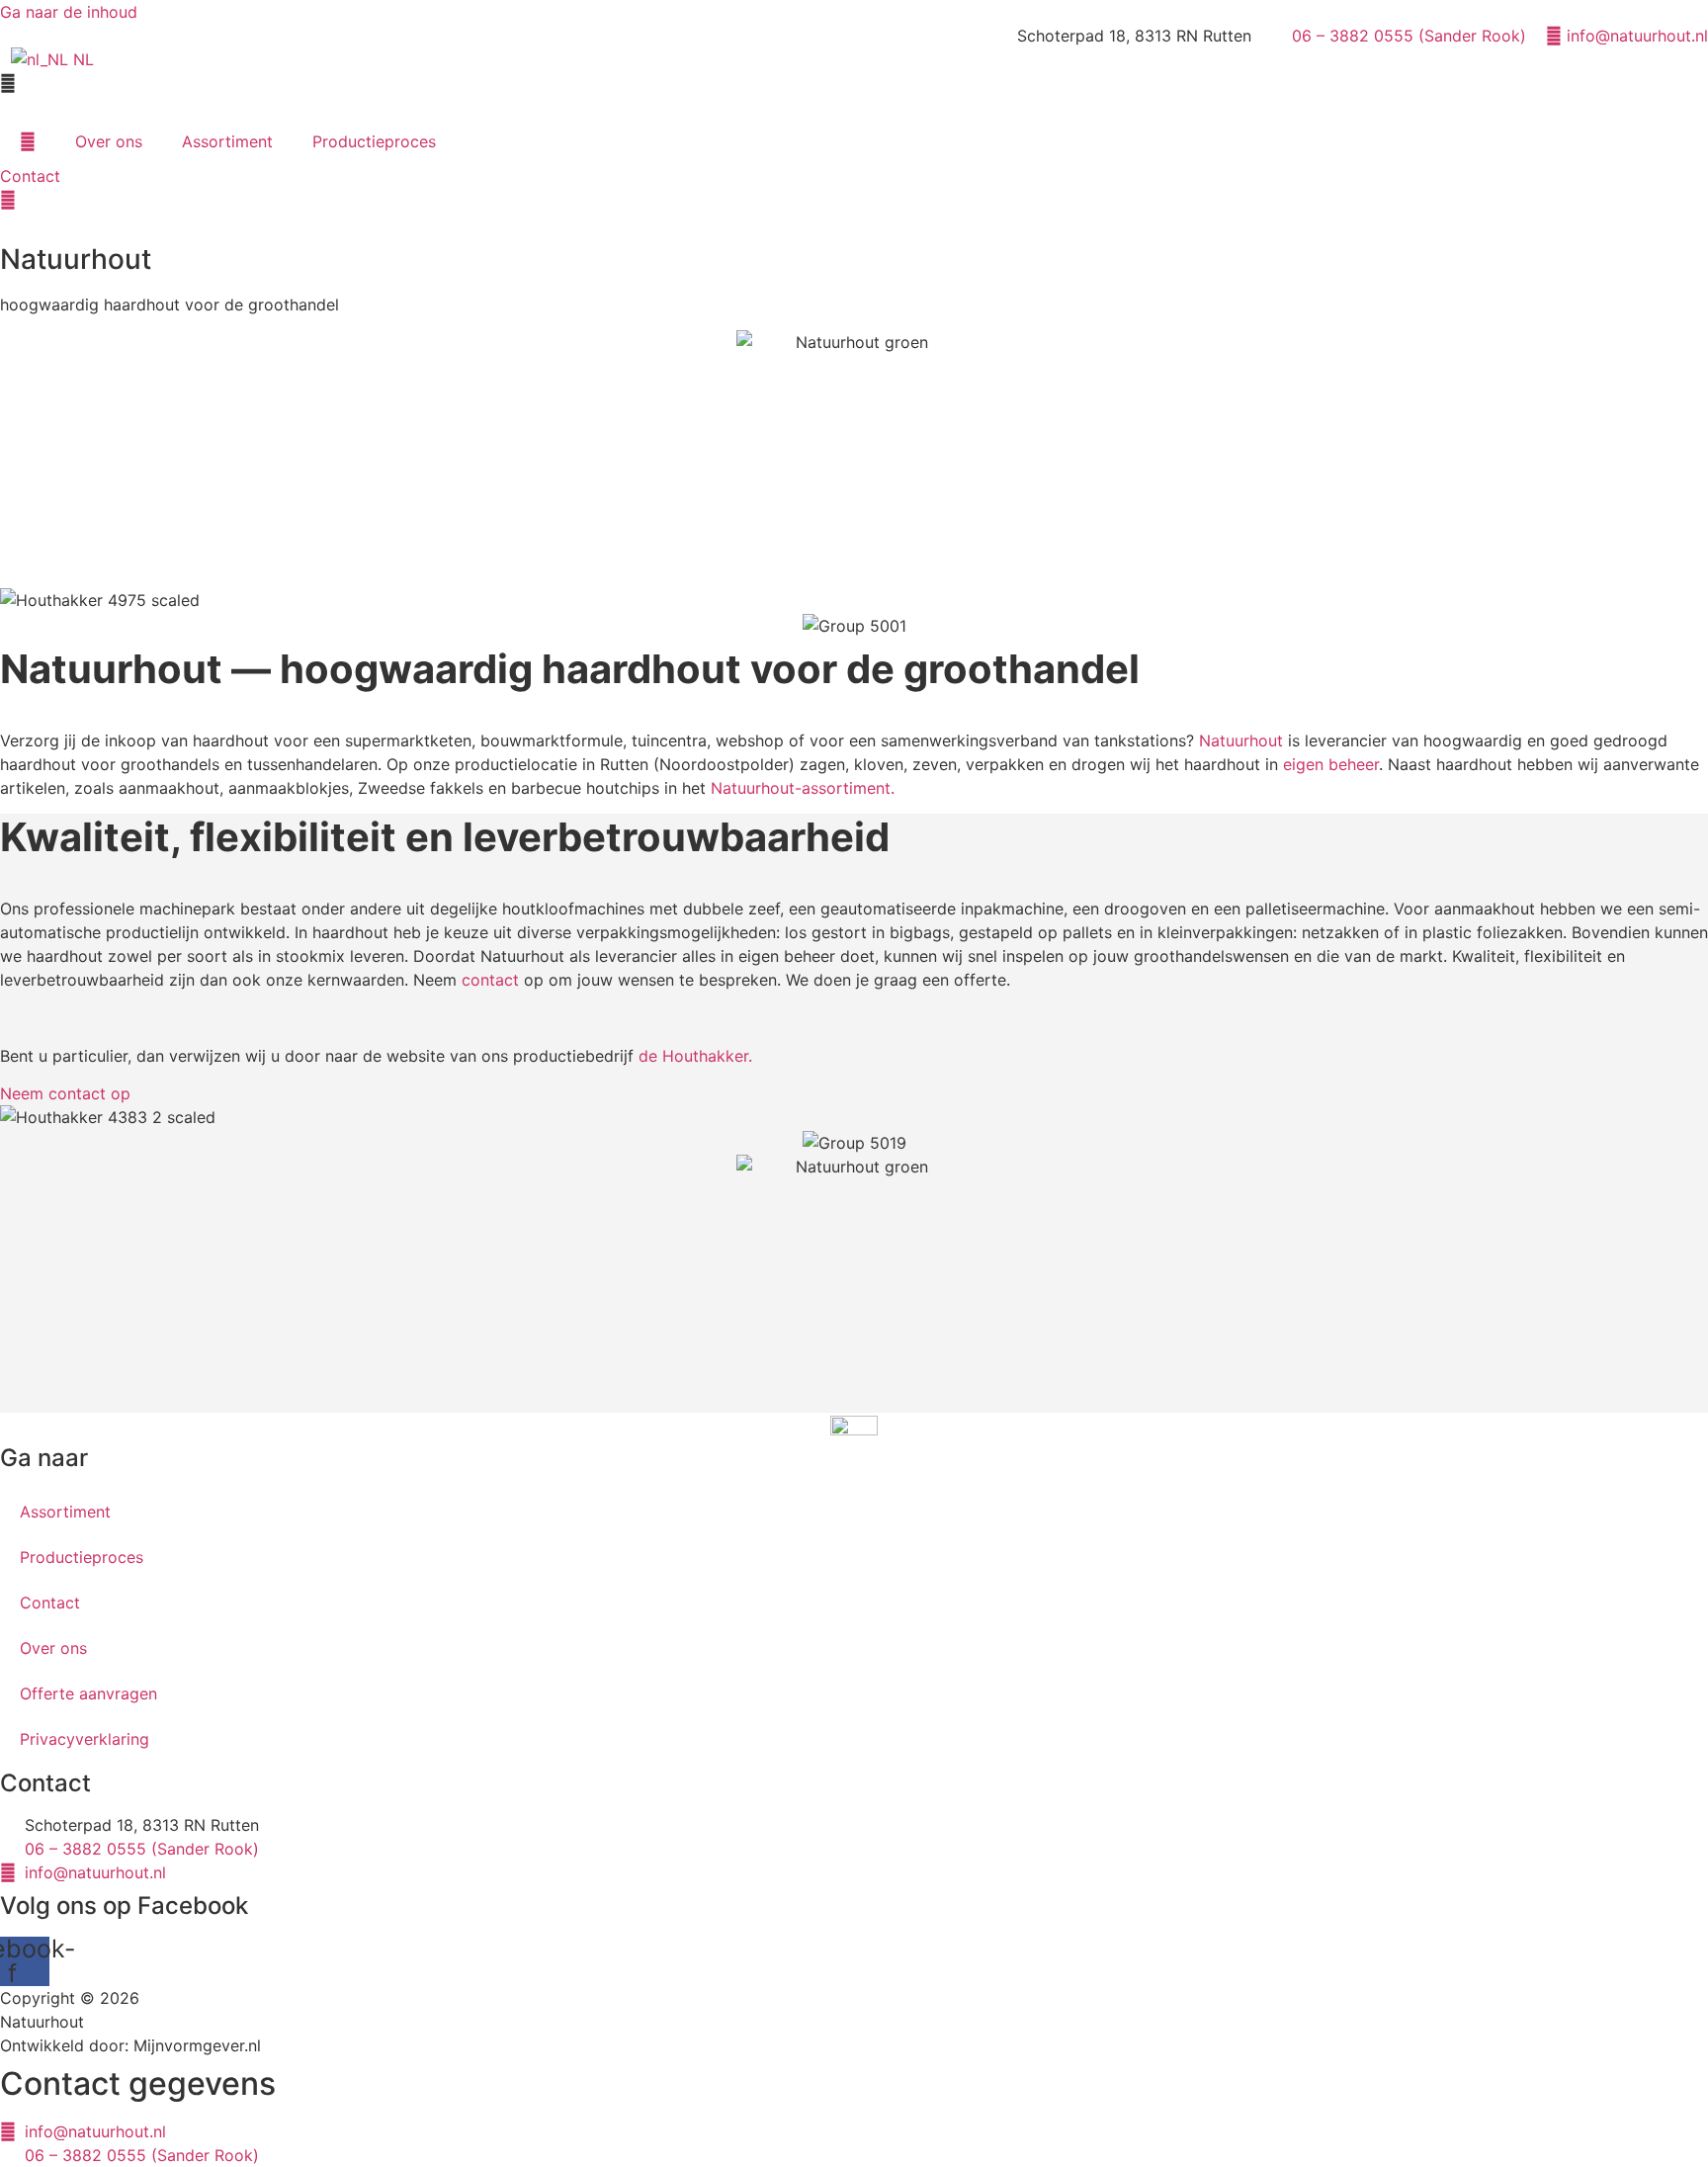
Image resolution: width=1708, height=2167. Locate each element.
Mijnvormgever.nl (197, 2045)
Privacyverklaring (85, 1739)
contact (490, 980)
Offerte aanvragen (88, 1693)
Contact (50, 1603)
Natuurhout (1241, 740)
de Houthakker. (695, 1056)
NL (81, 59)
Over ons (109, 141)
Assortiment (227, 141)
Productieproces (374, 141)
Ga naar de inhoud (69, 12)
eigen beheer (1331, 764)
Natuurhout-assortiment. (803, 788)
